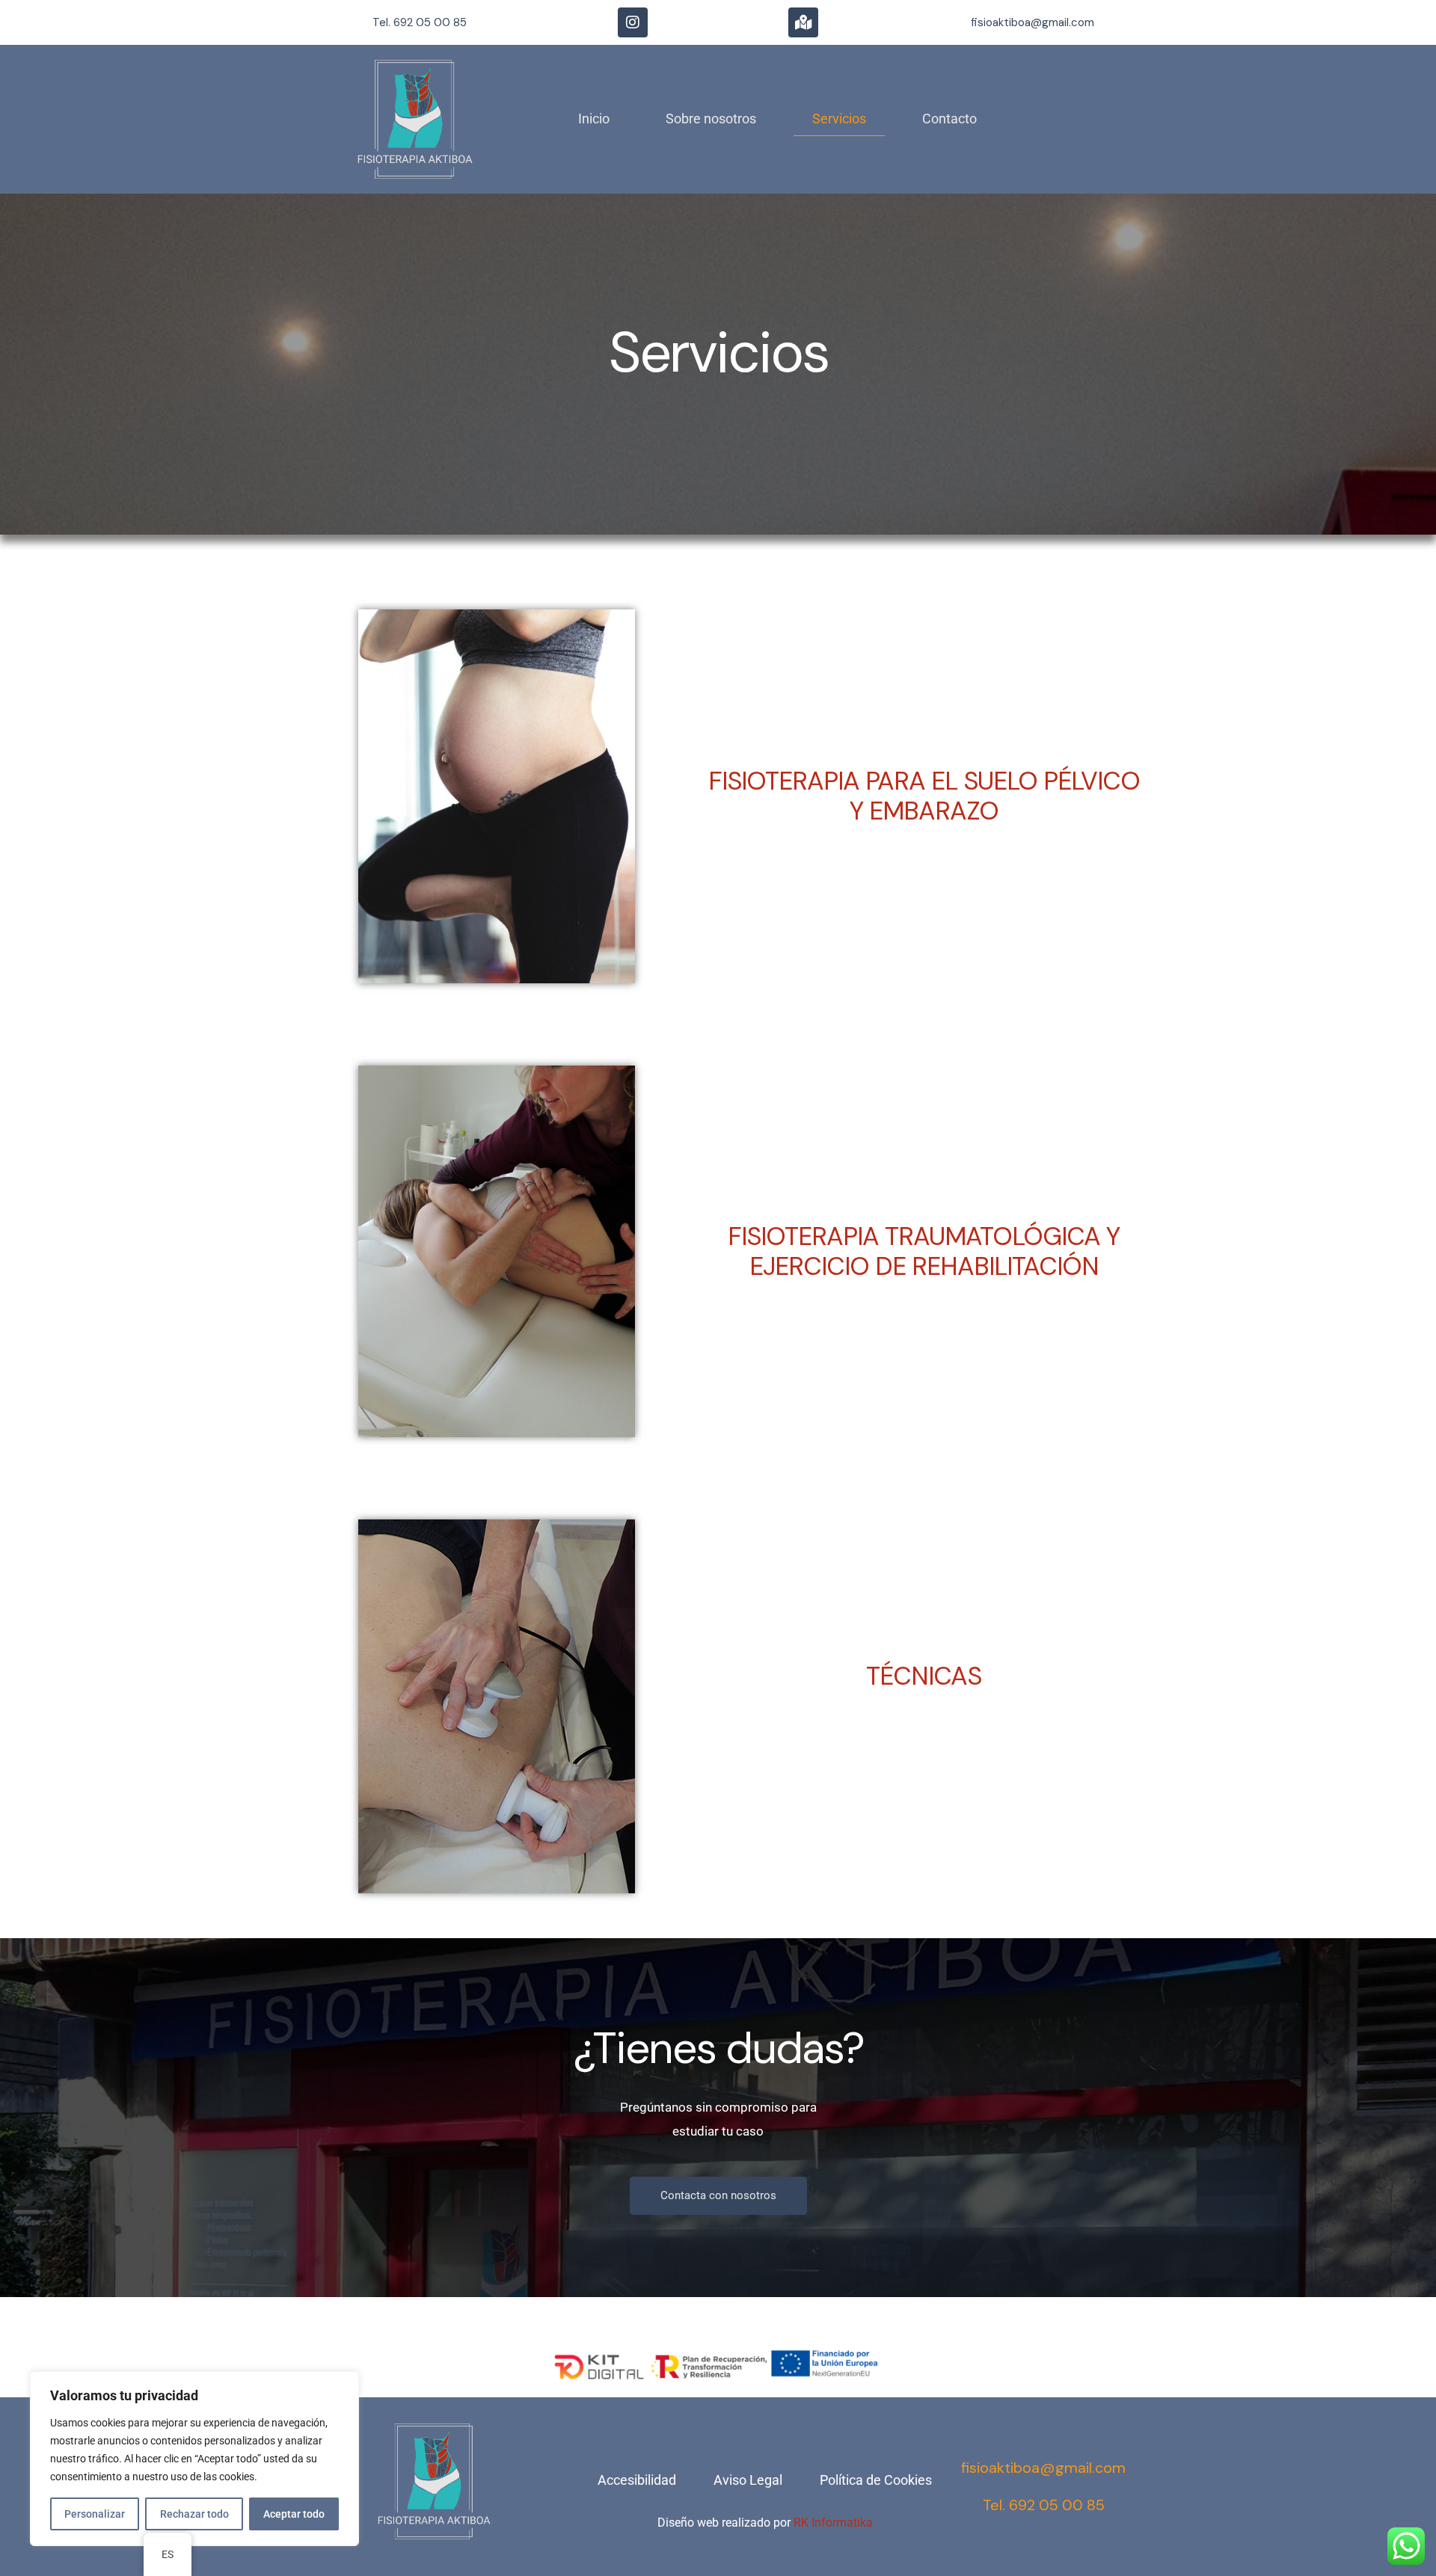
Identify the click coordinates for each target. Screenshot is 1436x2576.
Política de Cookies (876, 2480)
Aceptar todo (294, 2514)
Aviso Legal (748, 2480)
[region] (194, 2459)
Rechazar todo (194, 2514)
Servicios (839, 119)
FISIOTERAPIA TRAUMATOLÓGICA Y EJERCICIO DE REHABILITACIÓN (924, 1251)
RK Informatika (833, 2523)
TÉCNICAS (924, 1676)
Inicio (594, 119)
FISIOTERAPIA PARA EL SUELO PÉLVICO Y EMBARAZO (924, 796)
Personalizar (95, 2514)
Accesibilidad (637, 2480)
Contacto (949, 119)
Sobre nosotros (711, 119)
